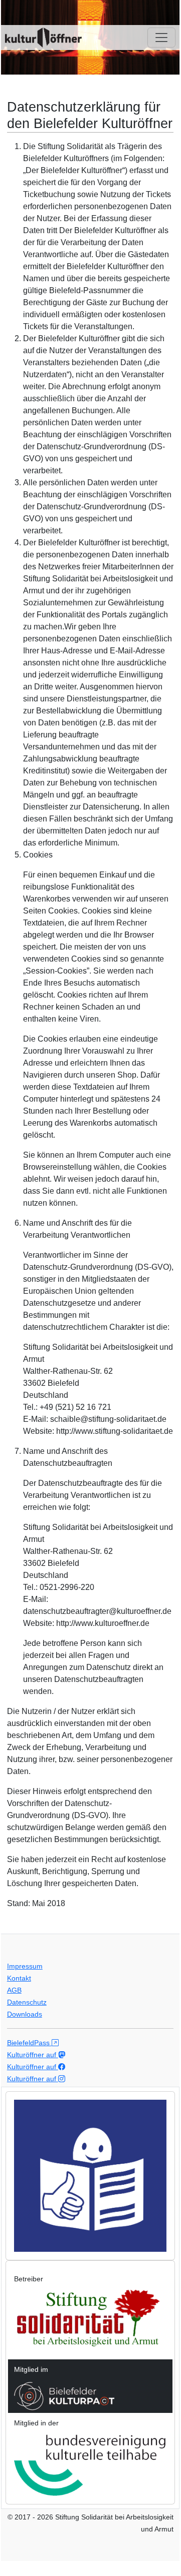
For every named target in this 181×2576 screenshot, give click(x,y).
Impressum (25, 1966)
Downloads (25, 2014)
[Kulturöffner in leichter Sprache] (90, 2175)
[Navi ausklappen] (161, 38)
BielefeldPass (29, 2043)
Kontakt (19, 1978)
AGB (14, 1990)
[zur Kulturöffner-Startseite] (43, 38)
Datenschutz (27, 2002)
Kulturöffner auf (33, 2055)
